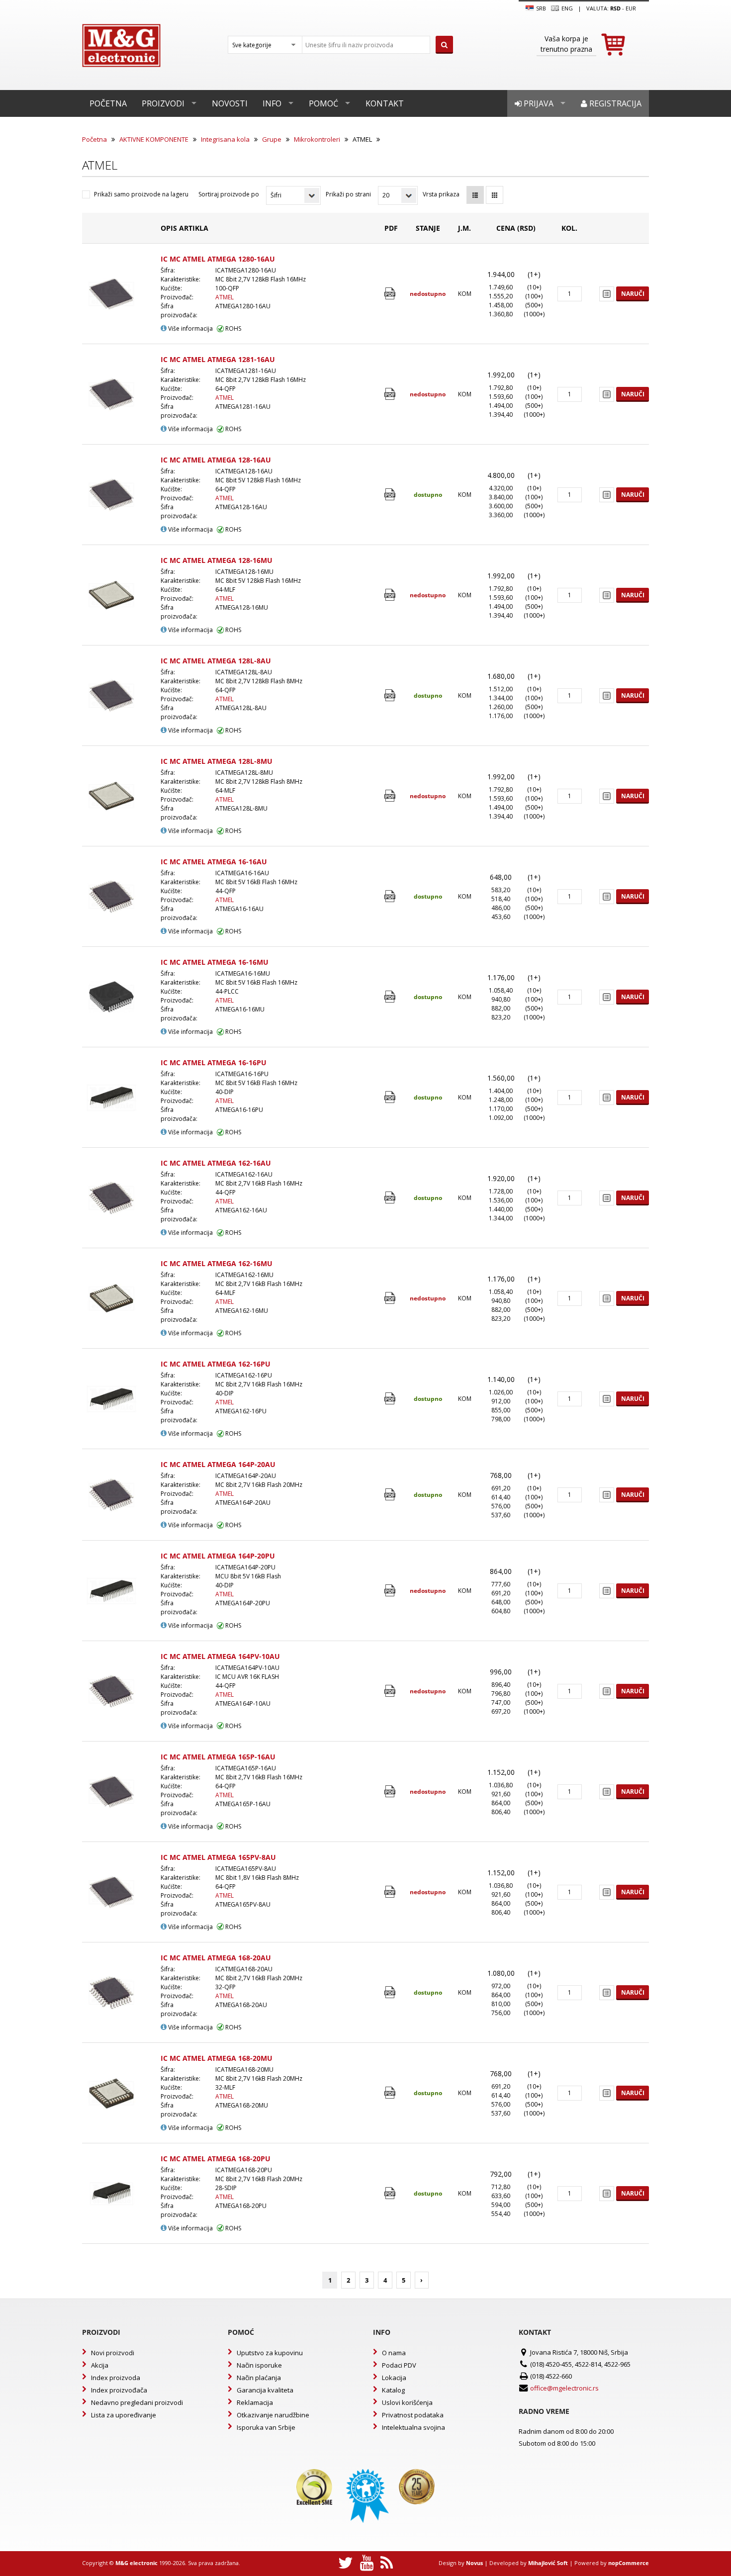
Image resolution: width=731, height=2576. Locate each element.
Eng (566, 8)
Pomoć (323, 103)
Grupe (272, 139)
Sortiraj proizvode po (229, 194)
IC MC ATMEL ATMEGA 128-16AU (216, 460)
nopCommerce (629, 2563)
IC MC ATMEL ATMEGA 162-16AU (216, 1163)
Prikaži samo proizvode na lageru (141, 194)
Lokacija (394, 2378)
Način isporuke (259, 2365)
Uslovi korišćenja (407, 2402)
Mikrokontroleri (317, 139)
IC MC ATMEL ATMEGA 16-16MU (215, 962)
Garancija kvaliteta (265, 2390)
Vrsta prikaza (441, 194)
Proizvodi (163, 103)
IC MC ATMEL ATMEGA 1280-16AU (218, 259)
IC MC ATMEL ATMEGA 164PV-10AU (220, 1656)
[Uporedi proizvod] (607, 294)
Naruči (633, 294)
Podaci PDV (399, 2365)
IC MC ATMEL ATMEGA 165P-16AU (218, 1757)
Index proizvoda (116, 2378)
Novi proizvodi (113, 2353)
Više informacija (190, 328)
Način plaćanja (259, 2378)
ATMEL (225, 297)
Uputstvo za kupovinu (270, 2353)
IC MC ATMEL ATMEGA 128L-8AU (216, 661)
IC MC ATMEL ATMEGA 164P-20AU (218, 1464)
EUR (631, 8)
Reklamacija (255, 2402)
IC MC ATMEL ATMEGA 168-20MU (217, 2058)
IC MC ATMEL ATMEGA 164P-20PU (218, 1556)
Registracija (614, 103)
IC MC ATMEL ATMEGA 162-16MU (217, 1263)
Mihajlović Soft (548, 2563)
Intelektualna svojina (413, 2427)
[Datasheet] (391, 294)
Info (272, 103)
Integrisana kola (225, 139)
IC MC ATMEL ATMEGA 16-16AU (214, 862)
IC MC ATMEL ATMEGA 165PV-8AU (218, 1857)
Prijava (538, 103)
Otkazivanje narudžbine (273, 2415)
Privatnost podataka (413, 2415)
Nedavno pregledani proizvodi (137, 2402)
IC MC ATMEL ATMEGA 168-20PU (216, 2159)
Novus (474, 2563)
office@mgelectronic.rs (564, 2388)
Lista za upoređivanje (124, 2415)
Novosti (230, 103)
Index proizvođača (119, 2390)
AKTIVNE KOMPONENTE (154, 139)
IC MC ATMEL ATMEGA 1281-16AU (218, 359)
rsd (615, 8)
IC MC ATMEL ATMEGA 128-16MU (217, 560)
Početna (108, 103)
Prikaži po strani (348, 194)
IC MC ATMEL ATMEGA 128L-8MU (217, 761)
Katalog (393, 2390)
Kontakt (385, 103)
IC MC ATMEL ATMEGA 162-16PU (216, 1364)
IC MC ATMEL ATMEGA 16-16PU (214, 1062)
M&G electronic (137, 2563)
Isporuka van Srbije (266, 2427)
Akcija (100, 2365)
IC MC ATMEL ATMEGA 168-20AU (216, 1958)
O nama (394, 2353)
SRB (540, 8)
